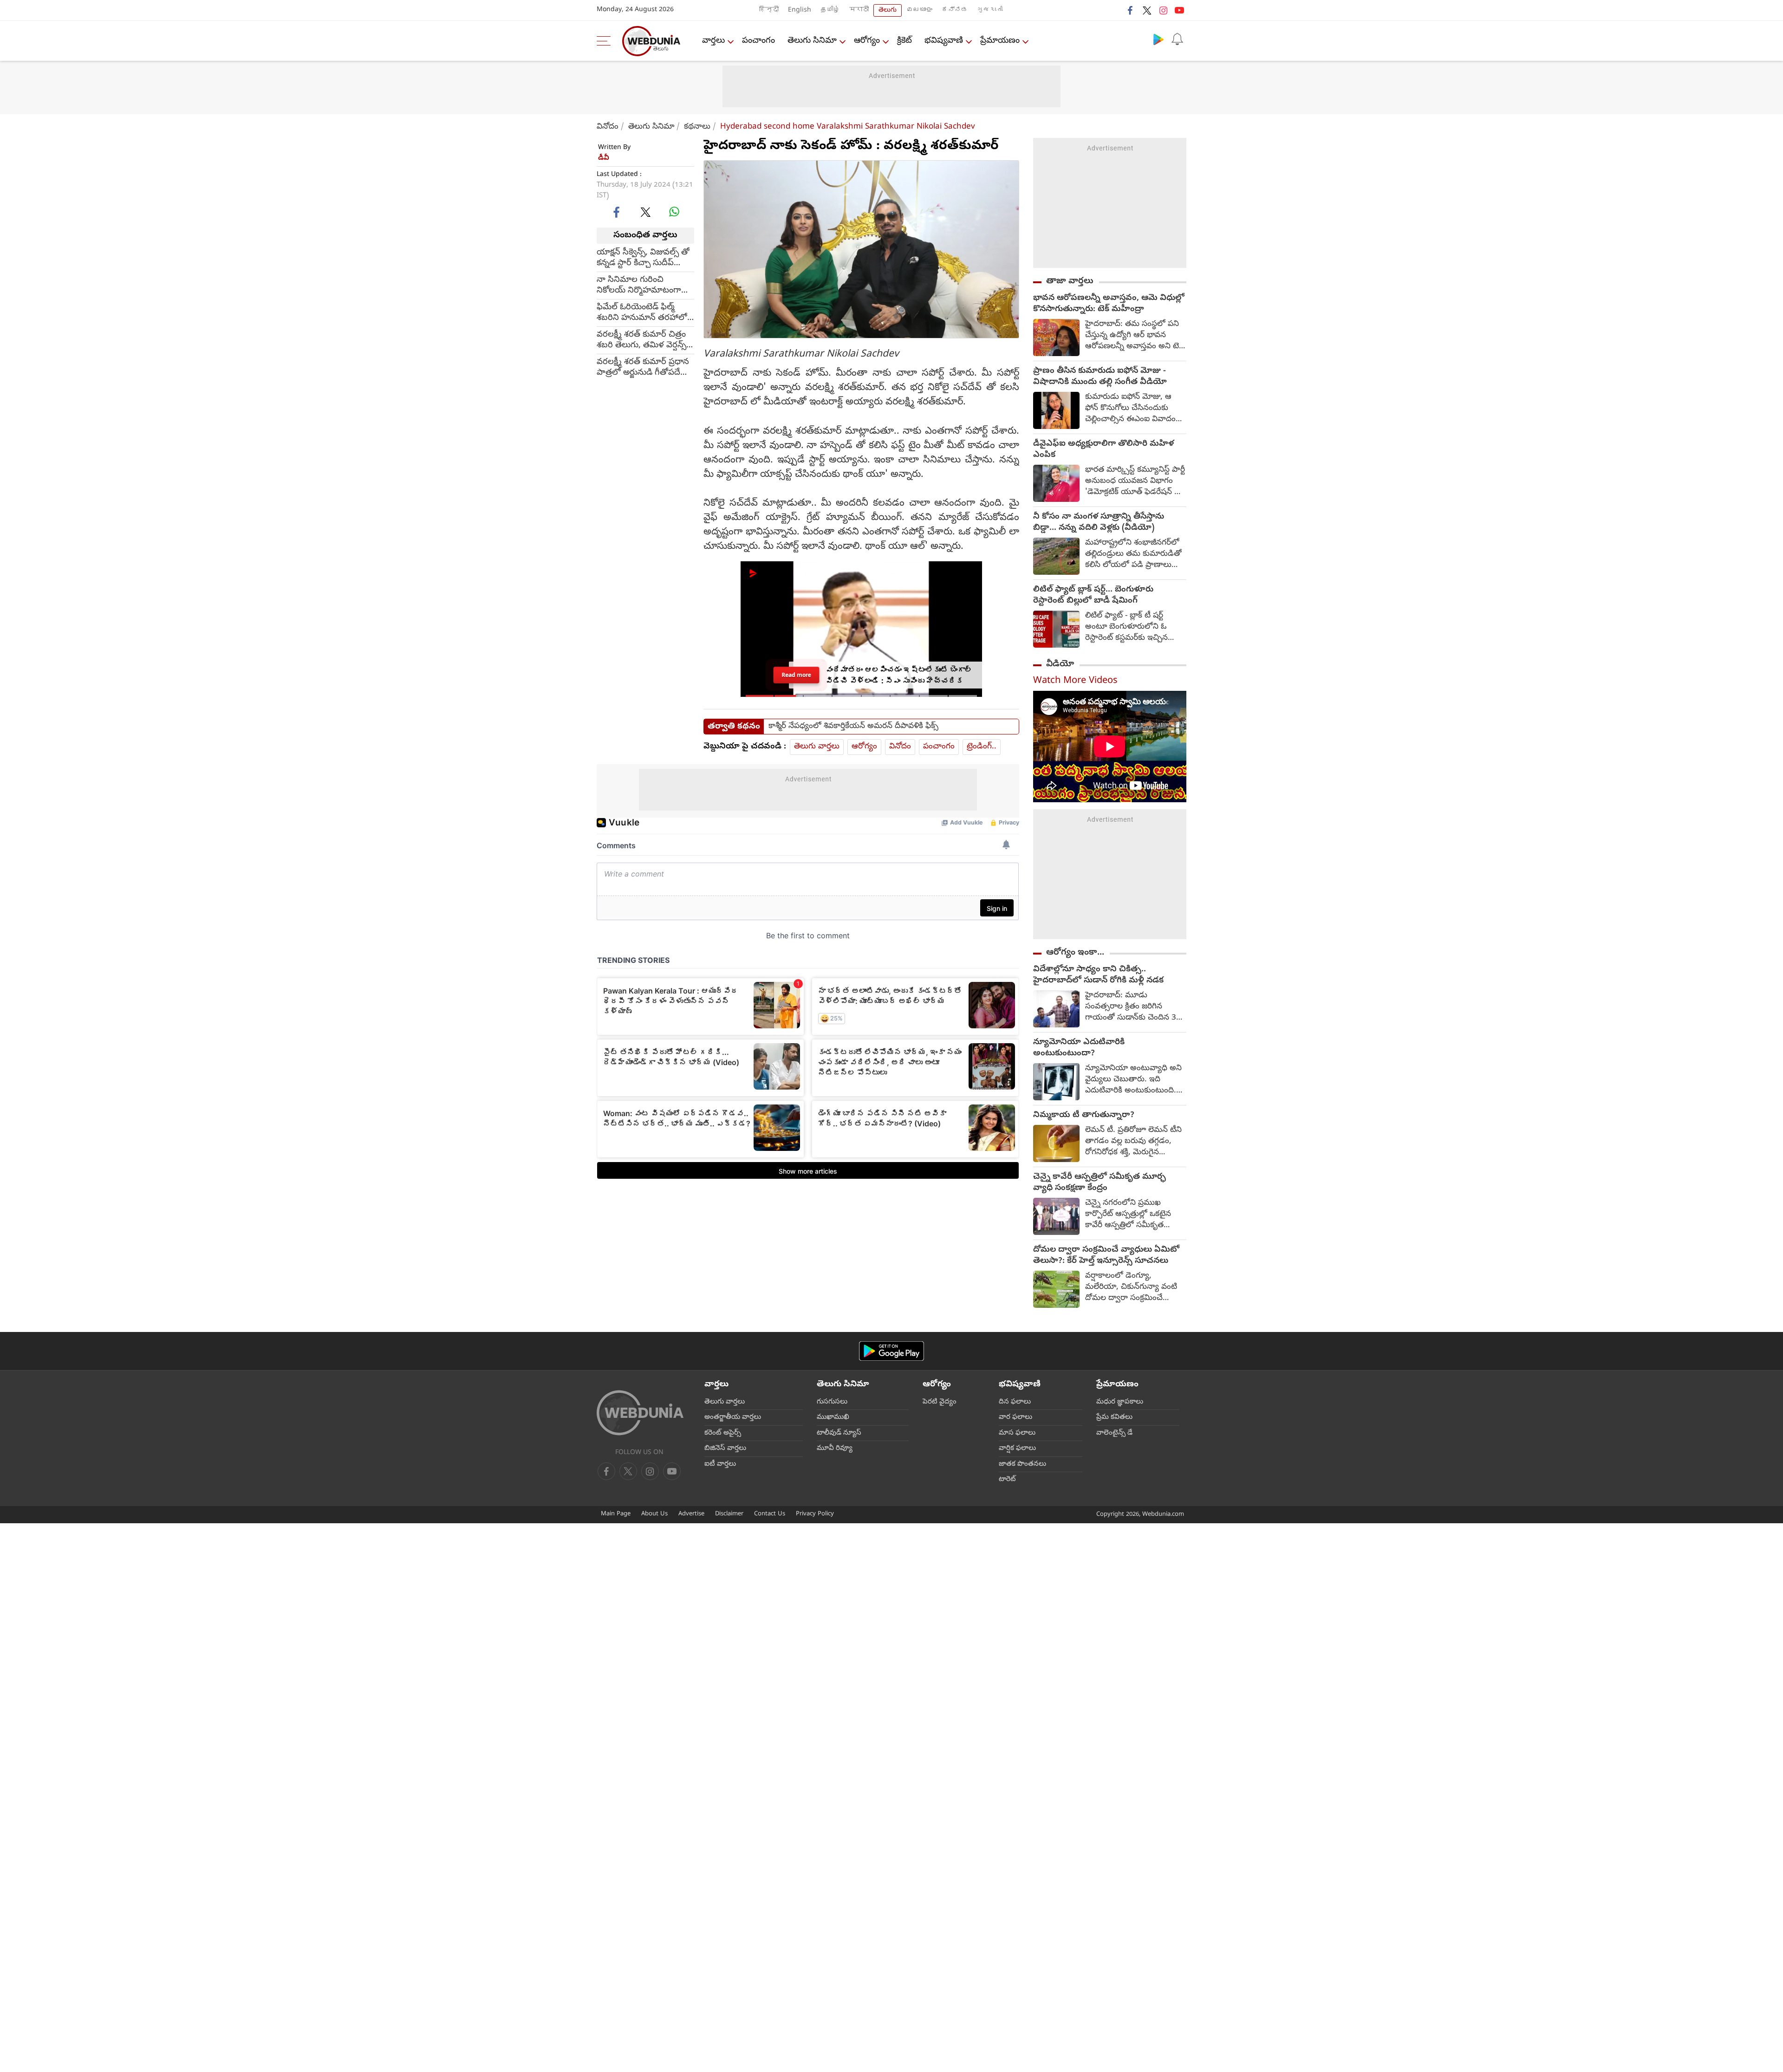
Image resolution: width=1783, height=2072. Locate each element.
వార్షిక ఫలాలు (1017, 1448)
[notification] (1177, 39)
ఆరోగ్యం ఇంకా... (1075, 953)
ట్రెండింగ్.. (982, 747)
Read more (796, 675)
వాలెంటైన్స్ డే (1114, 1433)
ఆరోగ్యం (867, 41)
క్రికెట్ (905, 41)
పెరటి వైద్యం (940, 1402)
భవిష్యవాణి (944, 41)
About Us (654, 1514)
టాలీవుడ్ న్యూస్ (839, 1433)
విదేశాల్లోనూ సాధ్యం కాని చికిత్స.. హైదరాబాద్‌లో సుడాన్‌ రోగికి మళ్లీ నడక (1098, 975)
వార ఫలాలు (1015, 1417)
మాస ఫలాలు (1017, 1433)
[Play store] (1158, 39)
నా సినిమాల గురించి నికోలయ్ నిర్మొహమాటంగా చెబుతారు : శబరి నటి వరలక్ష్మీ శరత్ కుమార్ (639, 285)
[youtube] (1179, 10)
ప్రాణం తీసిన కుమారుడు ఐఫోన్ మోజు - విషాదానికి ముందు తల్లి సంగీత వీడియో (1100, 377)
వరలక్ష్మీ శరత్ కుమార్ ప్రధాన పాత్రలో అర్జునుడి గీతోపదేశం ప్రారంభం (643, 367)
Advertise (691, 1514)
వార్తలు (713, 41)
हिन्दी (769, 10)
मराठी (859, 10)
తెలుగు (888, 10)
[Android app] (891, 1351)
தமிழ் (830, 10)
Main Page (616, 1514)
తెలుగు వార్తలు (817, 747)
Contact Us (770, 1514)
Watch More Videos (1075, 681)
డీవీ (604, 158)
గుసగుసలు (832, 1402)
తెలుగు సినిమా (812, 41)
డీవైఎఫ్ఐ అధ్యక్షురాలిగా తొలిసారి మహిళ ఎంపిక (1103, 450)
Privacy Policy (815, 1514)
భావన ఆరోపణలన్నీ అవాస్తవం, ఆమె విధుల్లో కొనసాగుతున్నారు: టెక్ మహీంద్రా (1109, 304)
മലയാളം (919, 10)
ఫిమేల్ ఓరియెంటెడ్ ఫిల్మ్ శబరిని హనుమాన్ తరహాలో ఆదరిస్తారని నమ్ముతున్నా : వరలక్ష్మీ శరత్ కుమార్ (642, 312)
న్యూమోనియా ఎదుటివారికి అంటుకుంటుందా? (1079, 1048)
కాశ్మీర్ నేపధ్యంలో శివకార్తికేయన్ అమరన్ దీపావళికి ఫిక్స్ (853, 727)
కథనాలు (697, 127)
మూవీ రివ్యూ (835, 1448)
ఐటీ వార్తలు (720, 1464)
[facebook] (1131, 10)
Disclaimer (729, 1514)
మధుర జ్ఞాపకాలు (1120, 1402)
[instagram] (1163, 10)
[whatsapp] (674, 212)
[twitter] (1147, 10)
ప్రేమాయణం (1000, 41)
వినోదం (608, 127)
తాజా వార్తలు (1070, 281)
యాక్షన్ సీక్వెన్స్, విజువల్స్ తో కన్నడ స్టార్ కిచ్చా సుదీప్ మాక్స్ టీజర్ (643, 258)
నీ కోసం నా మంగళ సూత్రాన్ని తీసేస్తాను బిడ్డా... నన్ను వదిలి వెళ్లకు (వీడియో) (1099, 523)
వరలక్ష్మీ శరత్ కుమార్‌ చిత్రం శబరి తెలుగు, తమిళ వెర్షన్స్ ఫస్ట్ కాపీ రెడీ (641, 340)
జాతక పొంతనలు (1022, 1464)
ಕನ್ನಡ (955, 10)
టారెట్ (1007, 1480)
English (800, 10)
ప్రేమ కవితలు (1114, 1417)
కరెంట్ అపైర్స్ (723, 1433)
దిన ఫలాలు (1015, 1402)
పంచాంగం (758, 41)
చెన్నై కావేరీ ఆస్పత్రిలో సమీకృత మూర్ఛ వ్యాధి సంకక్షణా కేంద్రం (1100, 1183)
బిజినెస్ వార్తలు (725, 1448)
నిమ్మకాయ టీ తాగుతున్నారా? (1084, 1116)
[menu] (606, 41)
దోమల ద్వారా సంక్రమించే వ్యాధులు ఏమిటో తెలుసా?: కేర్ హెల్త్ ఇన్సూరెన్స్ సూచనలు (1106, 1256)
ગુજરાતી (990, 10)
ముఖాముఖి (833, 1417)
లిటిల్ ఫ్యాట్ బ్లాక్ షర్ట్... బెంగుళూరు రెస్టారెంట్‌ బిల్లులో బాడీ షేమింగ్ (1093, 596)
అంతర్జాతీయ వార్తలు (733, 1417)
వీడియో (1060, 664)
